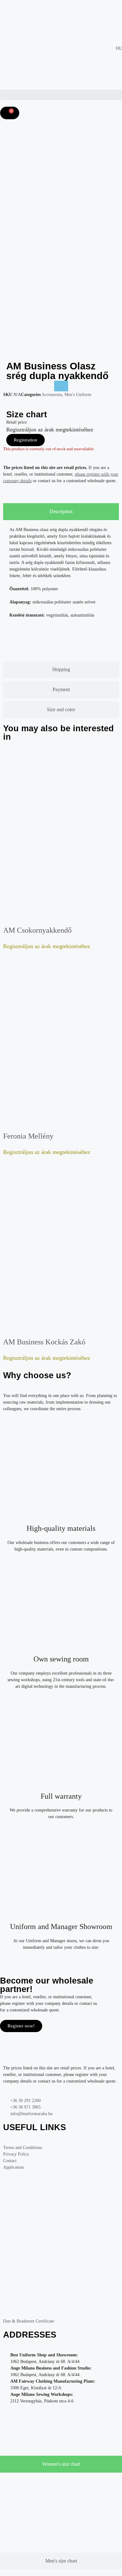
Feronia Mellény (28, 1136)
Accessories (52, 395)
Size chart (27, 415)
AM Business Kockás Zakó (44, 1342)
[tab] (61, 512)
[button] (61, 95)
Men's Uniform (78, 395)
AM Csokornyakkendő (37, 930)
